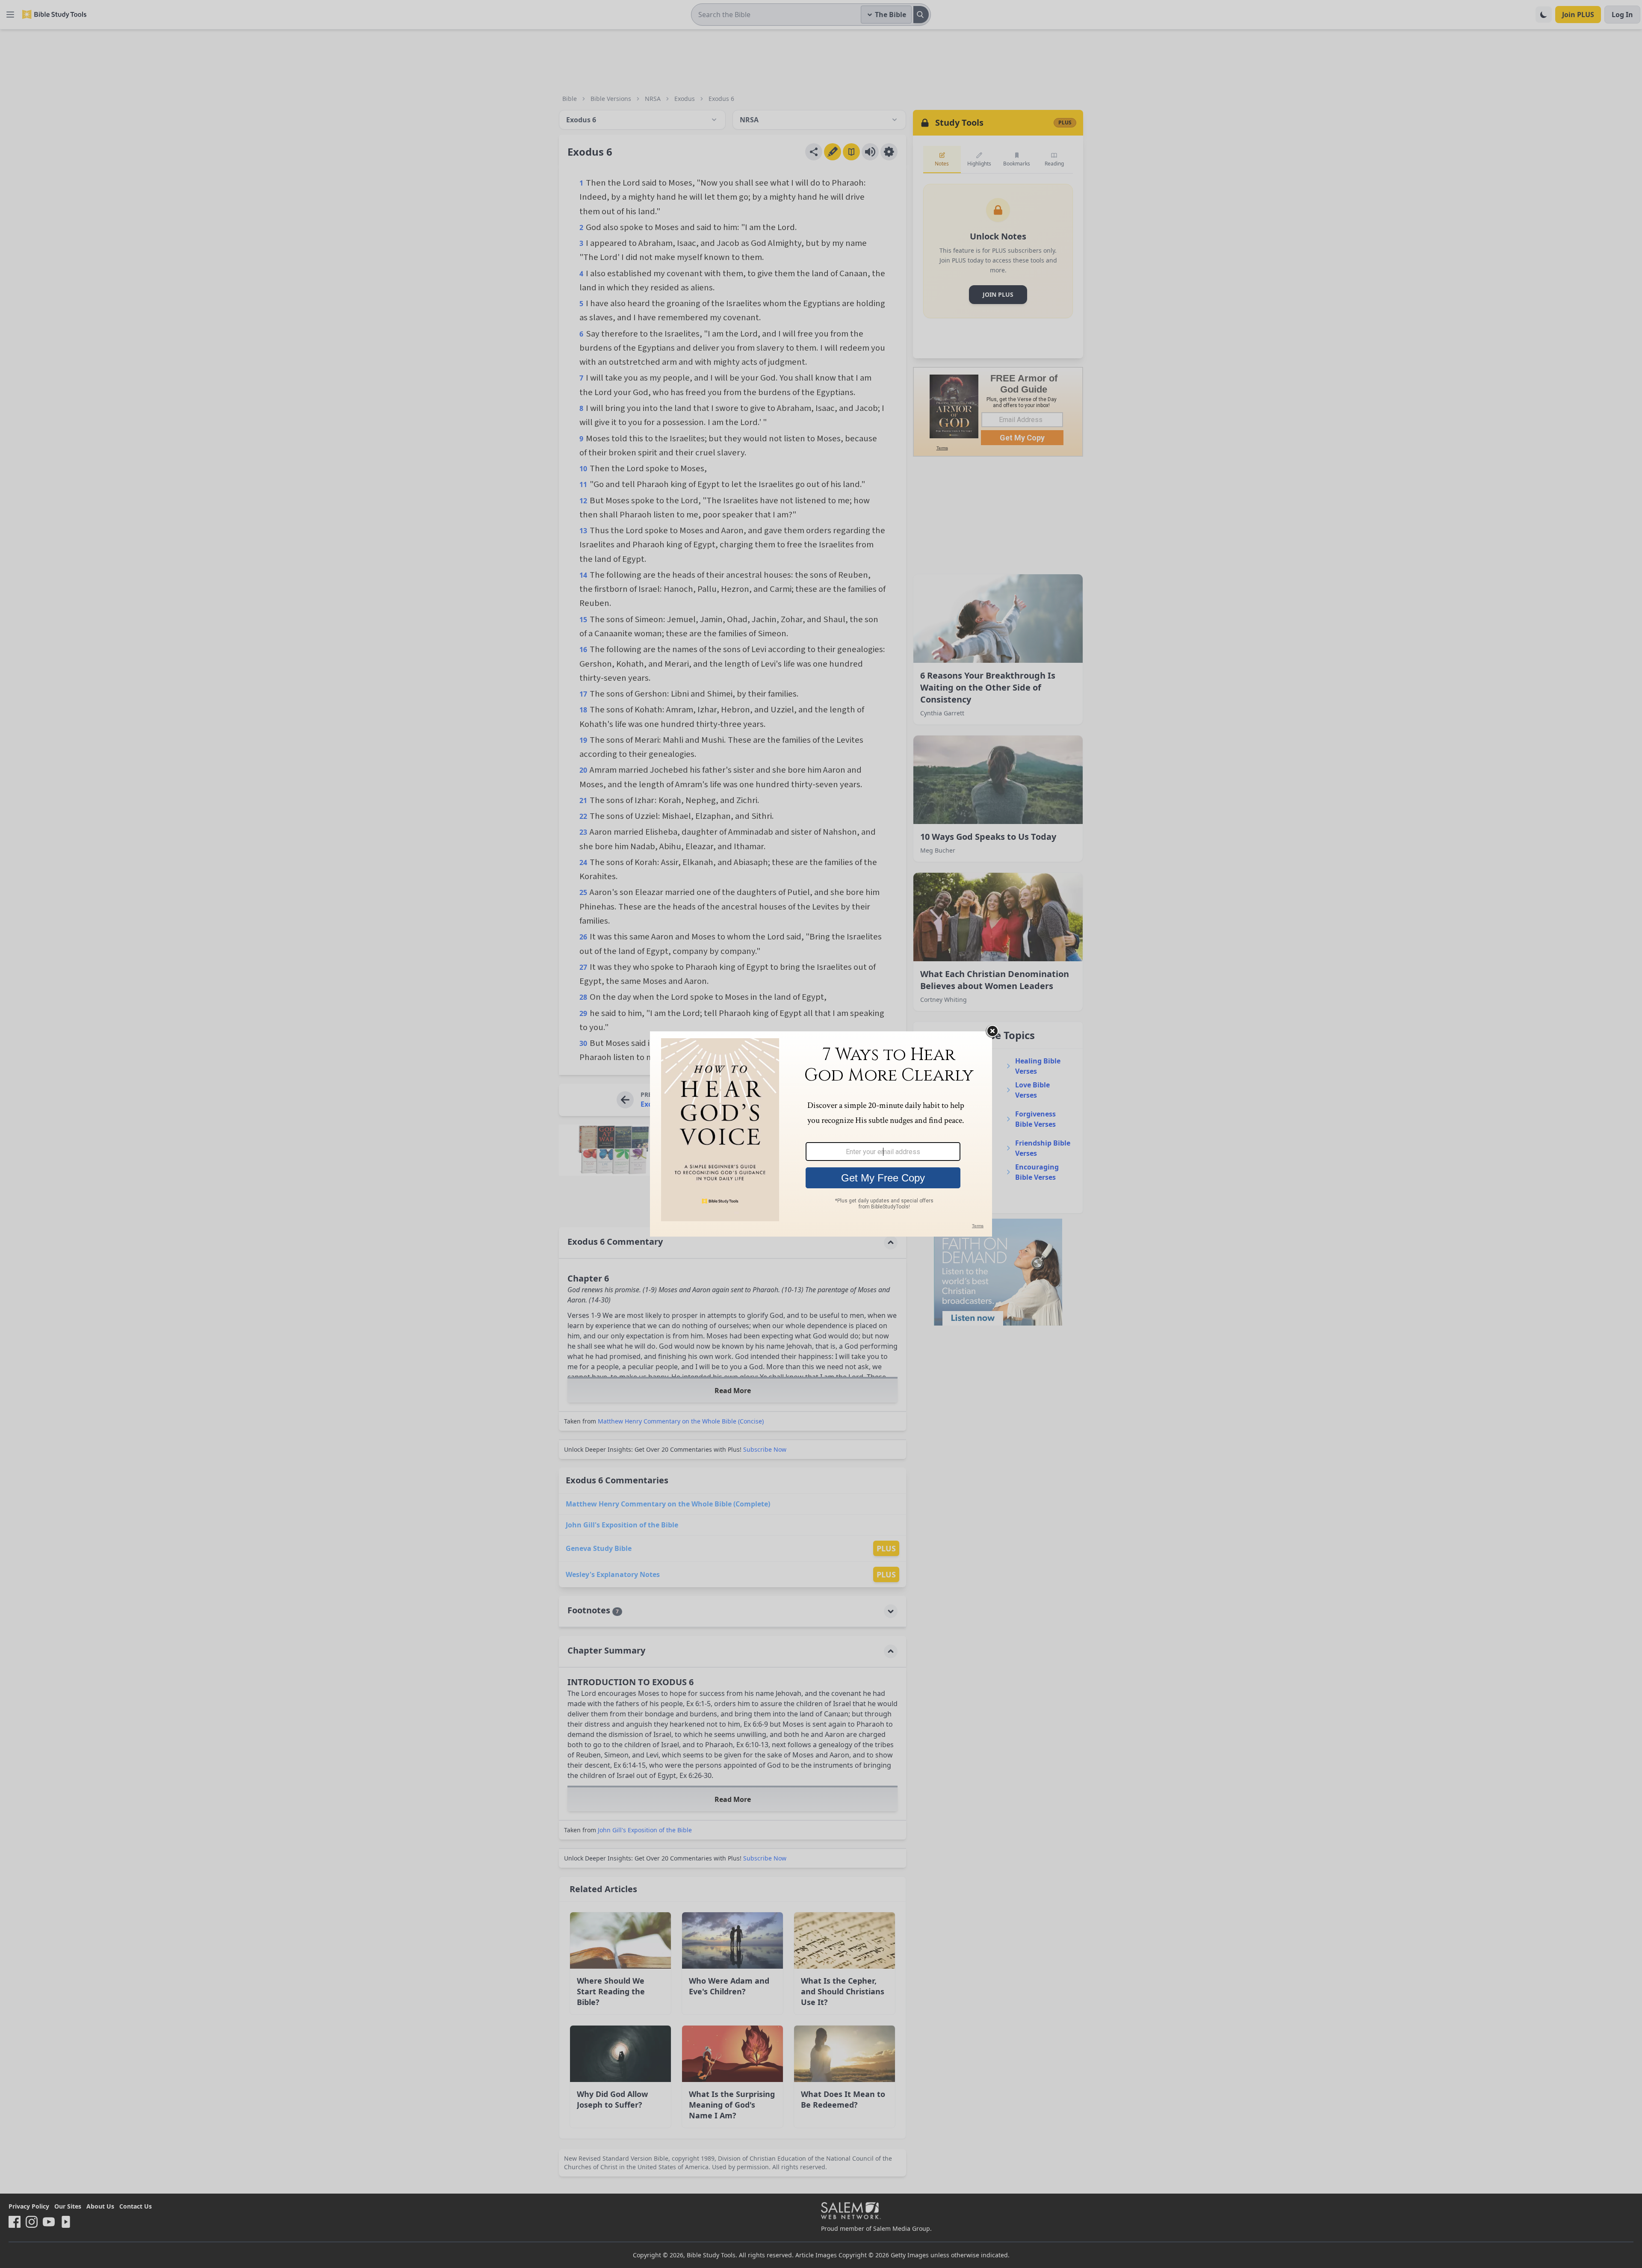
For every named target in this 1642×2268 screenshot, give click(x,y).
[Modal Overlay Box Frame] (821, 1134)
